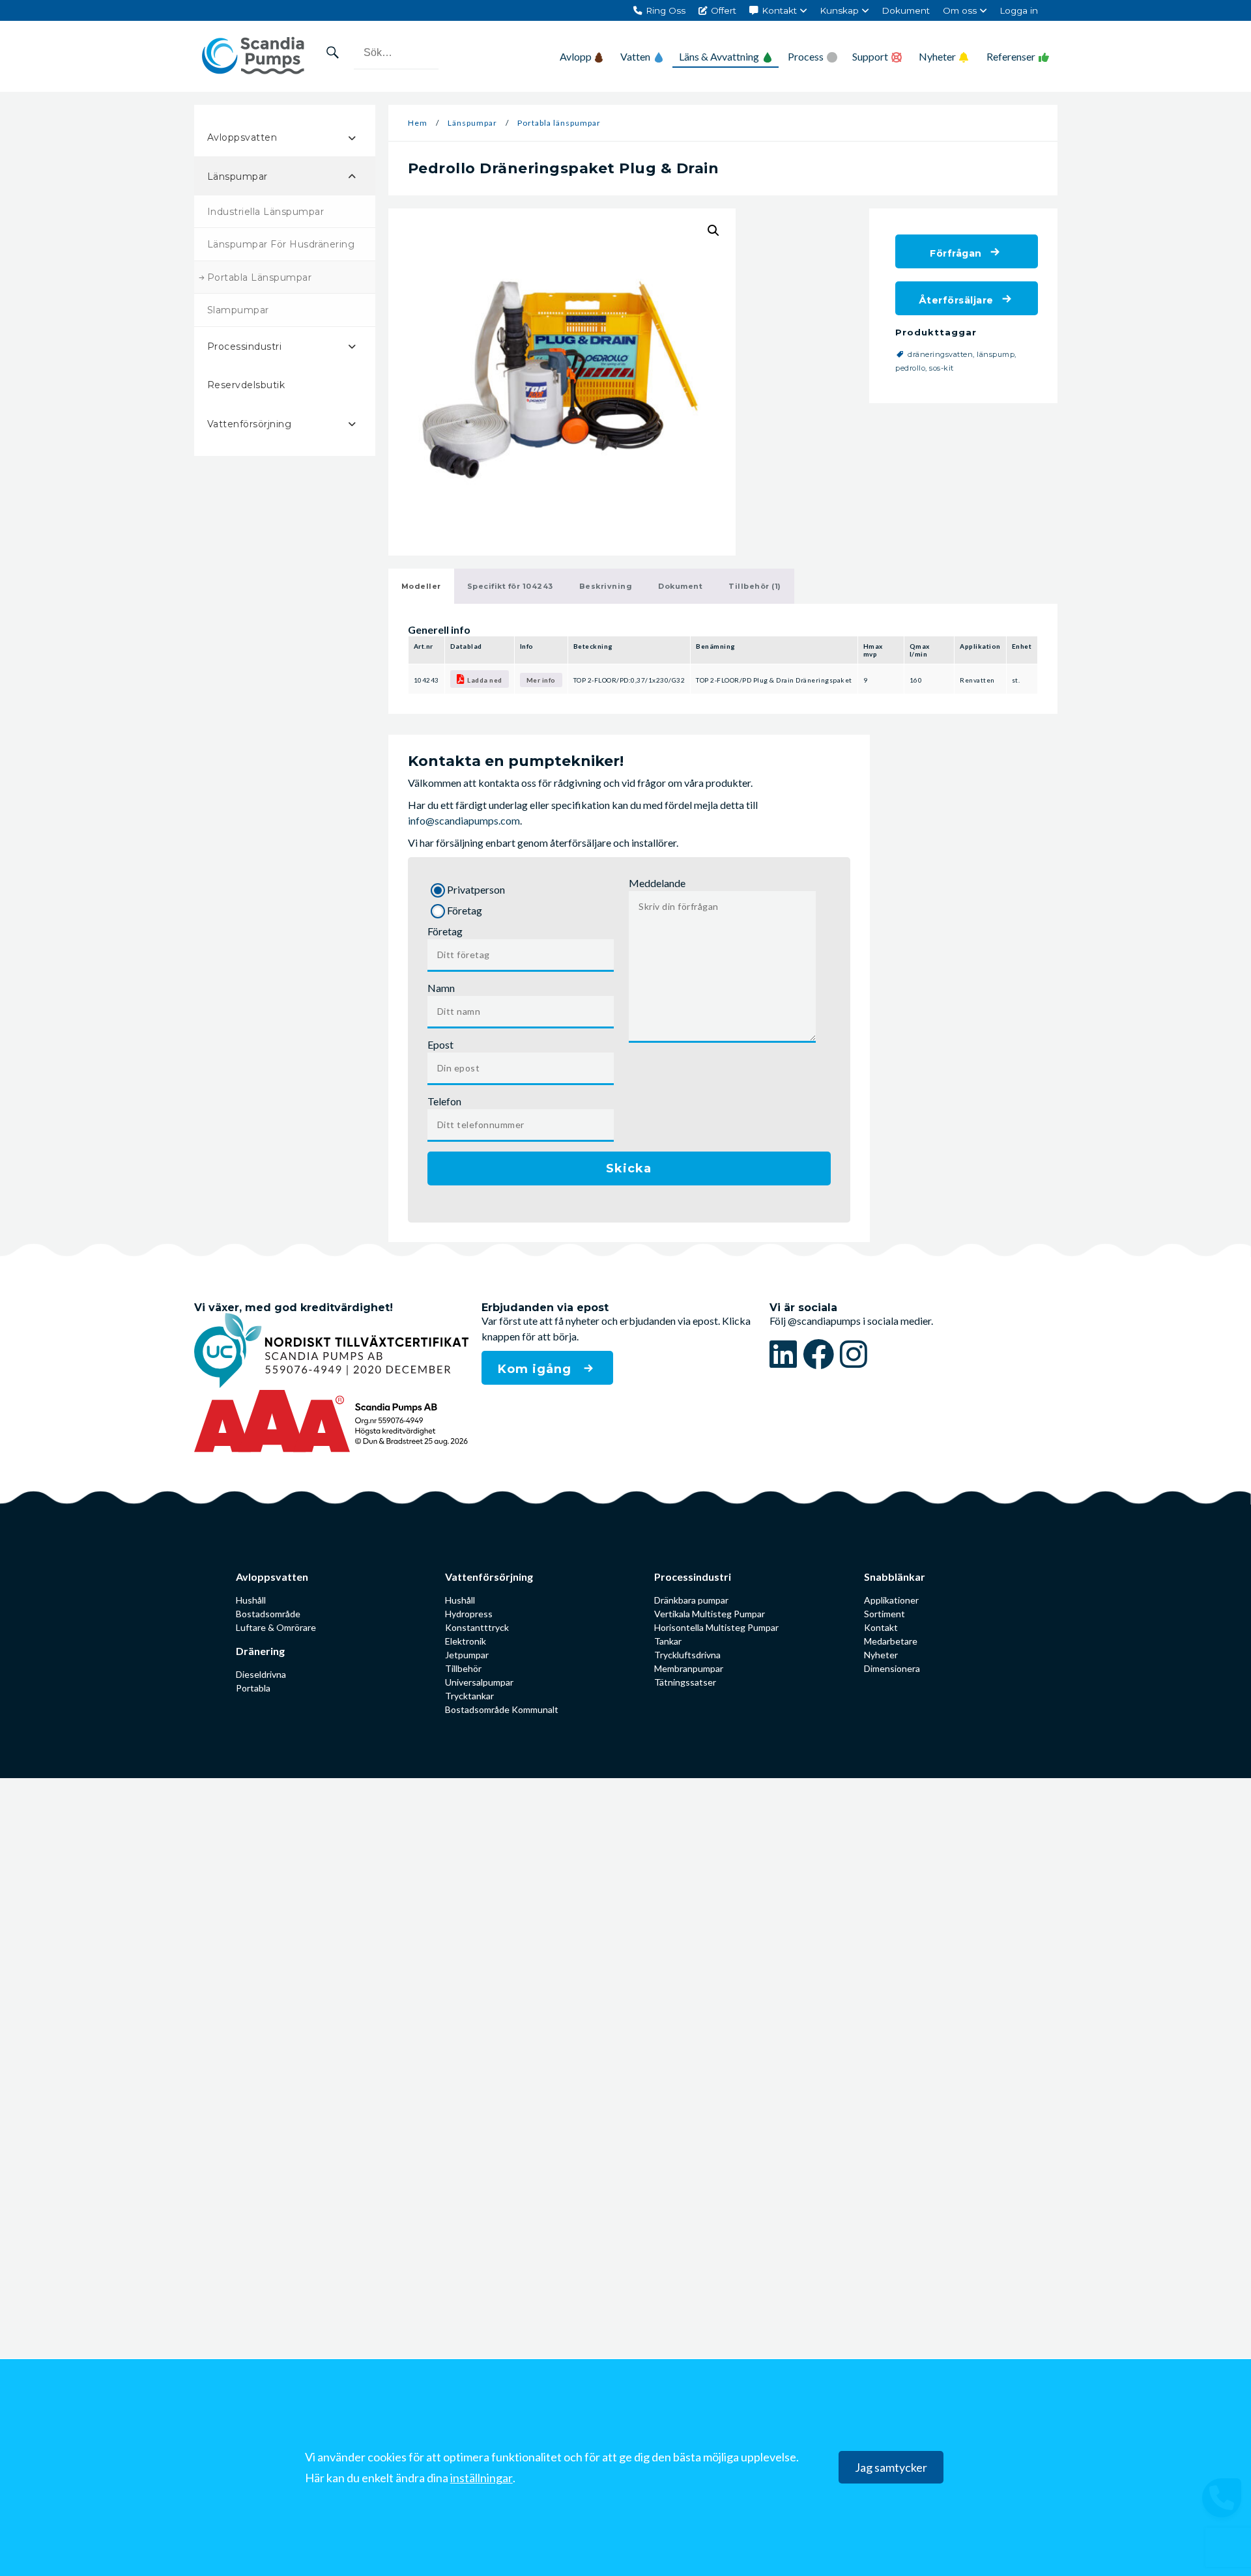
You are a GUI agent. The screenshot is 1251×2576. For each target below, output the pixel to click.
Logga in (1019, 10)
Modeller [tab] (421, 586)
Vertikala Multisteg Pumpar (710, 1614)
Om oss (960, 10)
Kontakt (779, 10)
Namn (441, 988)
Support (870, 56)
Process (806, 56)
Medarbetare (891, 1641)
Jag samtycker (891, 2468)
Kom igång (537, 1369)
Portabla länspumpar (559, 123)
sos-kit (942, 368)
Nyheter (937, 56)
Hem (418, 123)
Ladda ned (485, 680)
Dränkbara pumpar (691, 1600)
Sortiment (884, 1614)
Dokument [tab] (680, 586)
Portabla (253, 1688)
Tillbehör (463, 1668)
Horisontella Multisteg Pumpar (716, 1627)
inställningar (482, 2478)
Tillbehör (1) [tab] (755, 586)
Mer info (541, 680)
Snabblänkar (895, 1577)
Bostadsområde (268, 1614)
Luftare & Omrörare (276, 1627)
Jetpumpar (467, 1655)
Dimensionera (892, 1668)
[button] (713, 231)
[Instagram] (854, 1354)
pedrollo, (912, 368)
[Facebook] (821, 1354)
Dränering (260, 1651)
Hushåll (251, 1600)
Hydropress (469, 1614)
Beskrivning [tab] (606, 586)
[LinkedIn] (786, 1354)
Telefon (444, 1101)
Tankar (668, 1641)
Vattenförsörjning (489, 1577)
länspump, (998, 354)
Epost (440, 1044)
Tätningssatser (685, 1682)
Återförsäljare (956, 300)
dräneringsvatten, (942, 354)
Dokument (906, 10)
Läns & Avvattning (719, 56)
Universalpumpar (479, 1682)
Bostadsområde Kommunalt (502, 1709)
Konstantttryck (477, 1627)
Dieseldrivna (261, 1674)
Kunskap (839, 10)
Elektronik (466, 1641)
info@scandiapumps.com (464, 820)
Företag (445, 931)
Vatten (635, 56)
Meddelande (657, 883)
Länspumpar (472, 123)
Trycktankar (469, 1696)
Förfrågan (956, 253)
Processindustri (693, 1577)
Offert (724, 10)
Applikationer (891, 1600)
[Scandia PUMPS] (253, 56)
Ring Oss (666, 10)
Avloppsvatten (272, 1577)
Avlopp (576, 56)
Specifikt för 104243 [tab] (510, 586)
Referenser (1011, 56)
